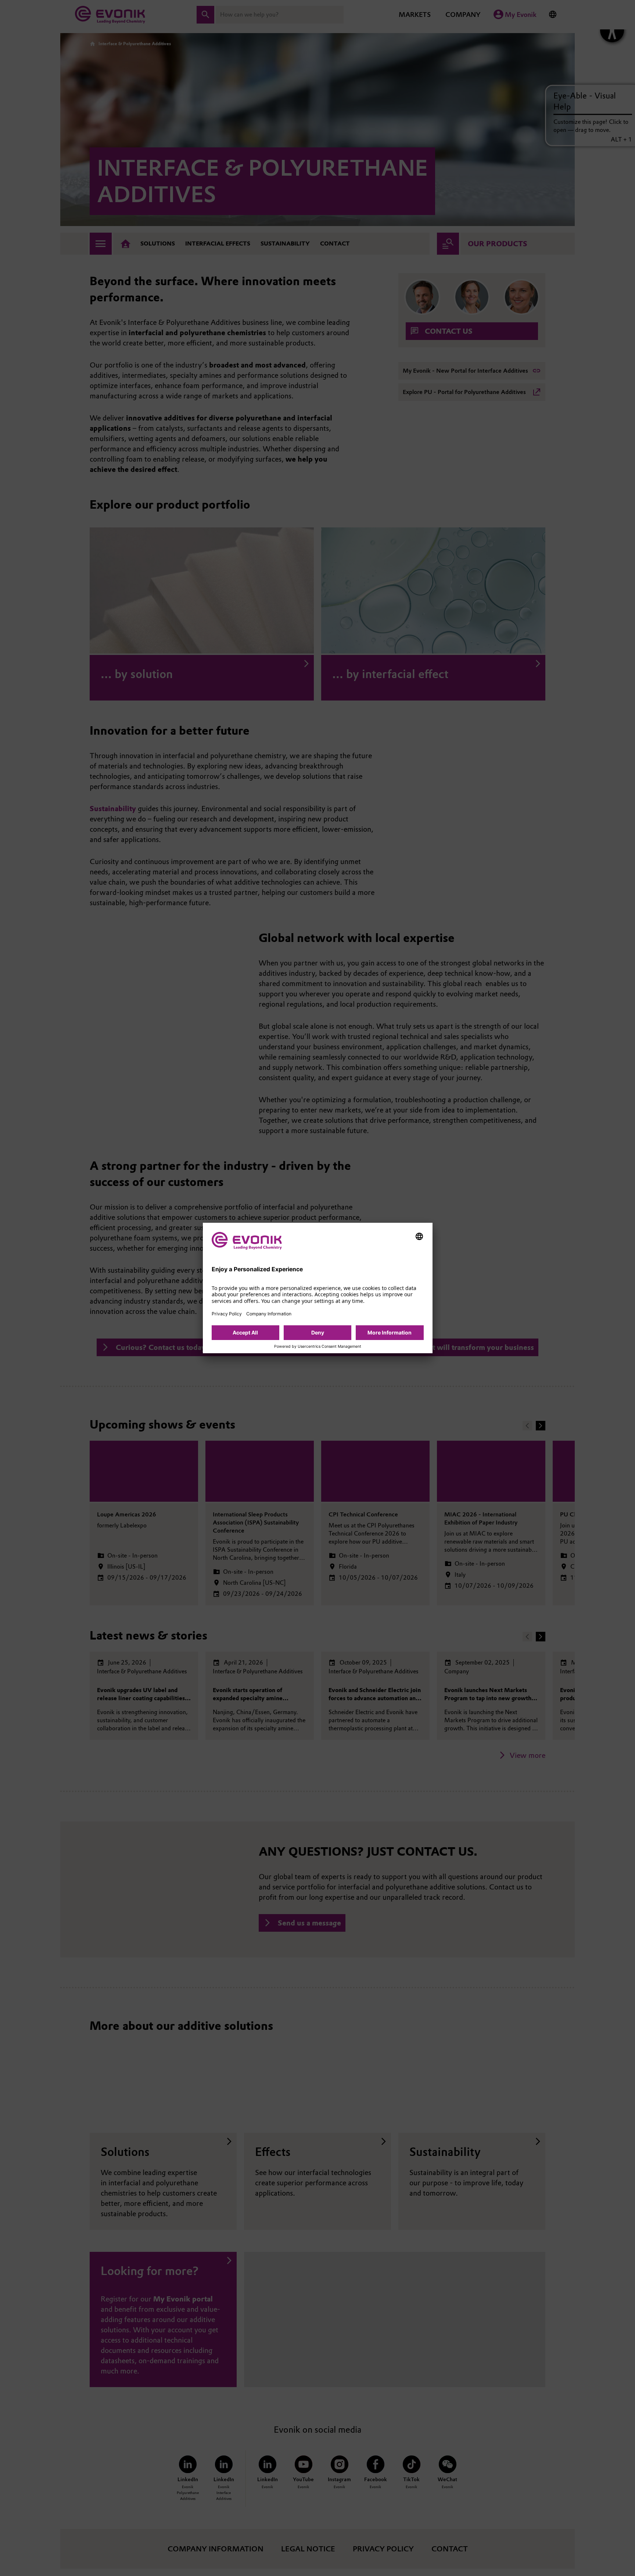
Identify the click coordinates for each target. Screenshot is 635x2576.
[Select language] (419, 1236)
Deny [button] (318, 1332)
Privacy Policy (227, 1314)
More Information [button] (390, 1332)
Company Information (269, 1314)
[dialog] (318, 1288)
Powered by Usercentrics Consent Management (318, 1347)
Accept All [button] (245, 1332)
